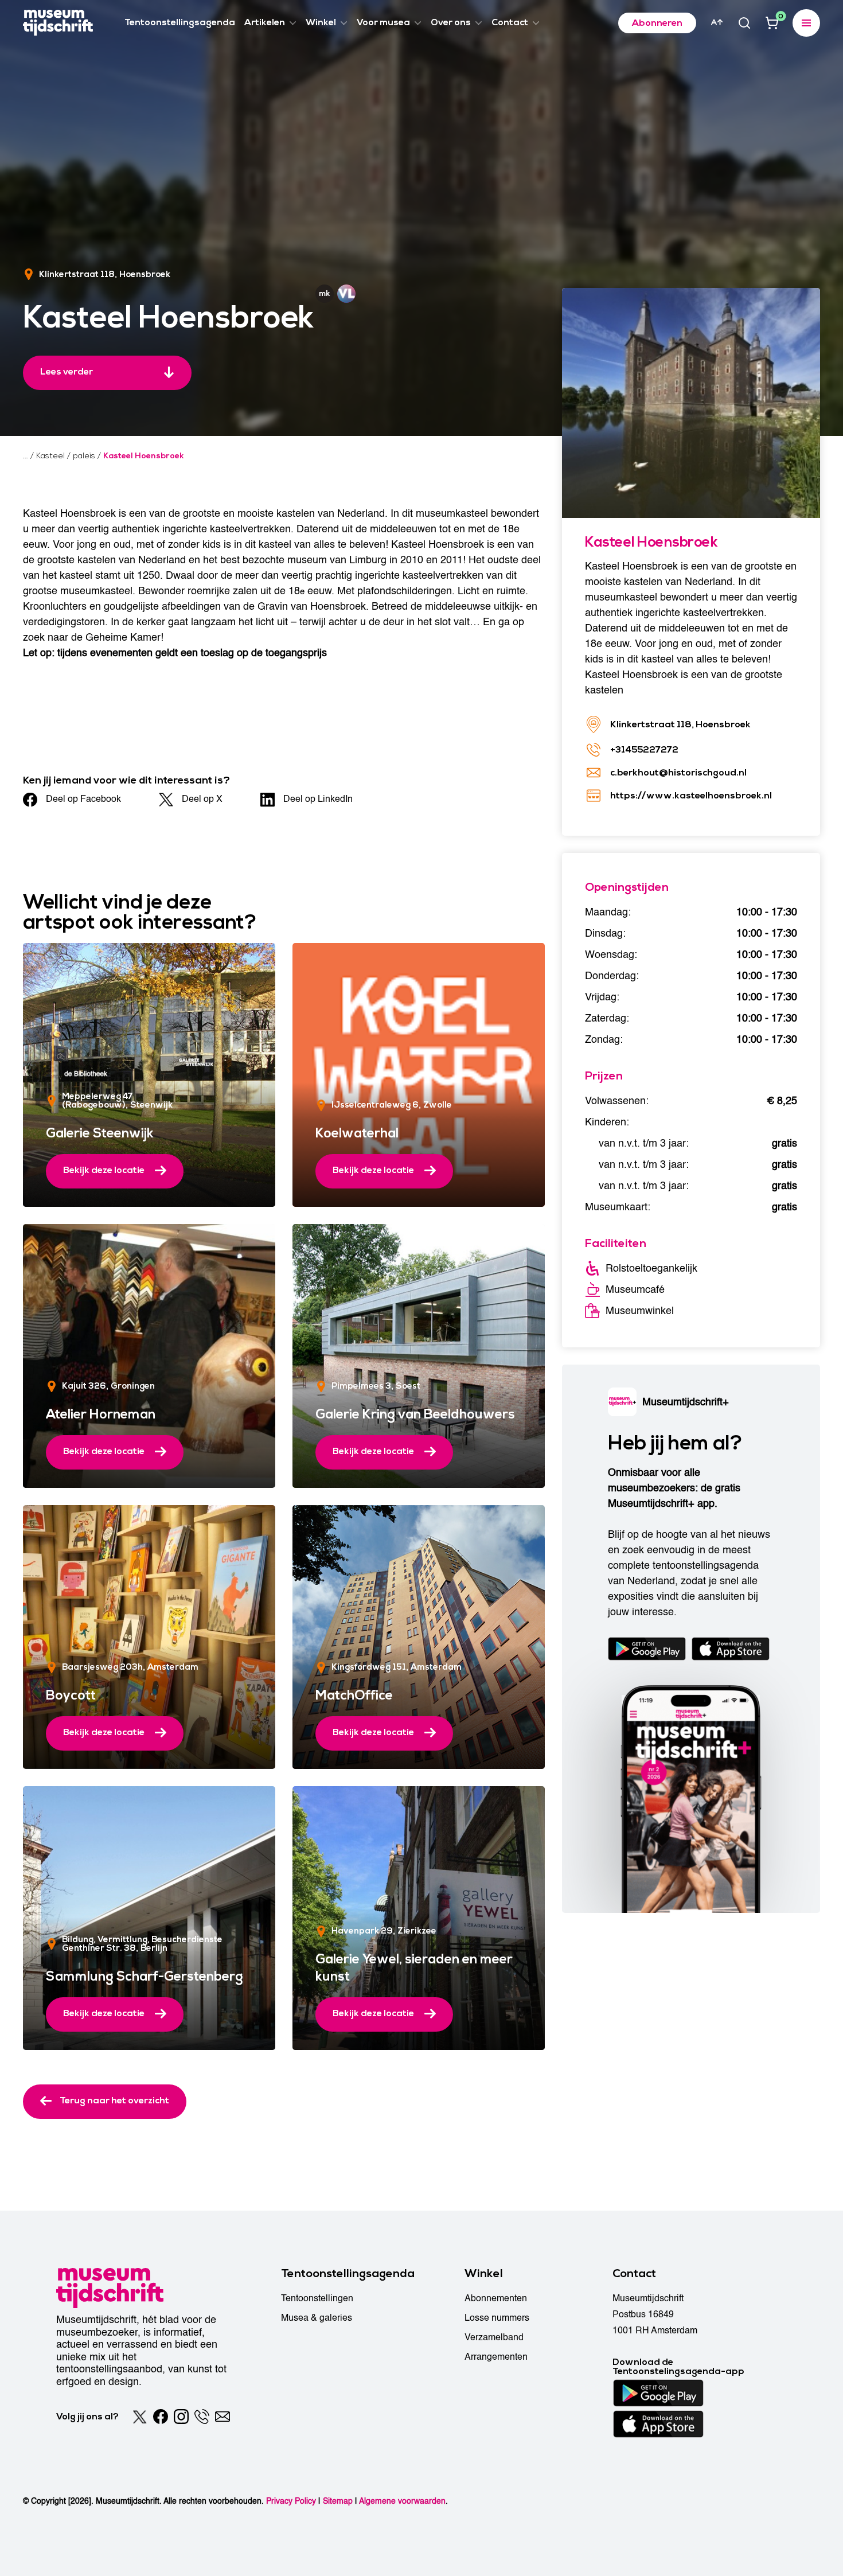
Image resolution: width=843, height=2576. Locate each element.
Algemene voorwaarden (402, 2501)
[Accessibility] (717, 22)
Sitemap (338, 2501)
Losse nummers (497, 2318)
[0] (772, 23)
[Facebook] (161, 2417)
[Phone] (202, 2417)
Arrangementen (496, 2357)
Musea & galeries (317, 2318)
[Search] (744, 23)
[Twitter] (140, 2417)
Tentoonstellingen (317, 2298)
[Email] (223, 2417)
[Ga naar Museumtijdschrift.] (26, 456)
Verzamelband (494, 2337)
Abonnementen (496, 2298)
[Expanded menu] (806, 23)
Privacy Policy (291, 2501)
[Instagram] (181, 2417)
